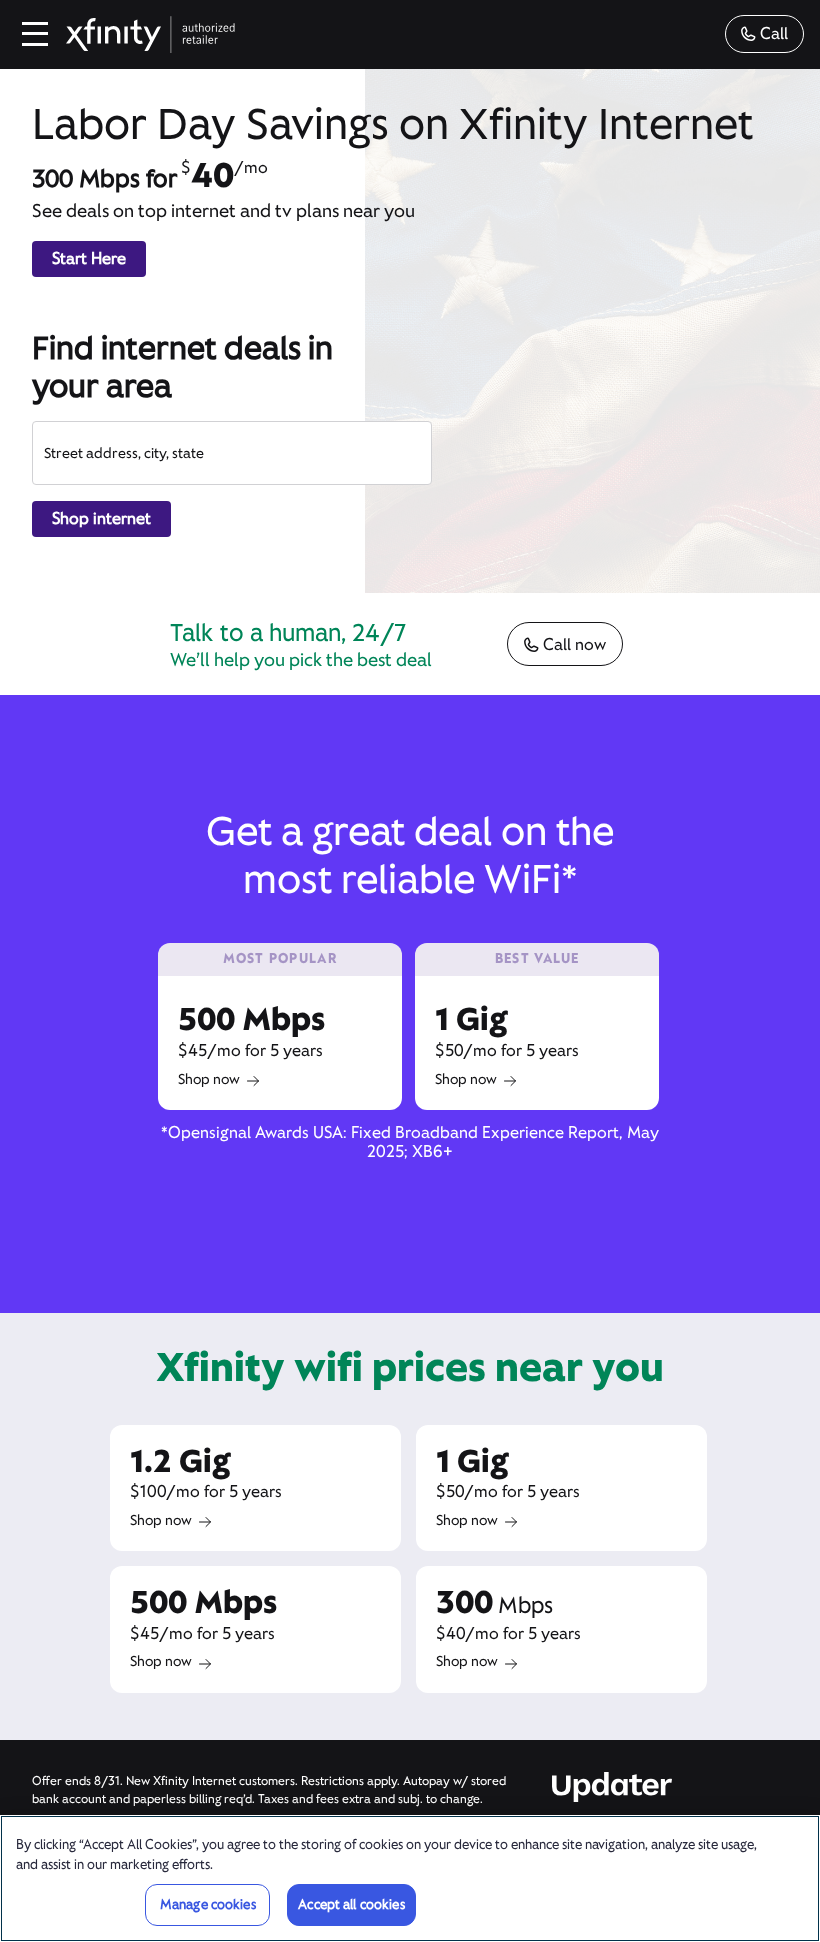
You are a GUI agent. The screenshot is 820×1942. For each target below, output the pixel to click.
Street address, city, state (124, 453)
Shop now (209, 1079)
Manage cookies (208, 1904)
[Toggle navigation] (36, 34)
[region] (410, 1878)
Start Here (89, 258)
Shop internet (101, 518)
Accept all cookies (351, 1904)
